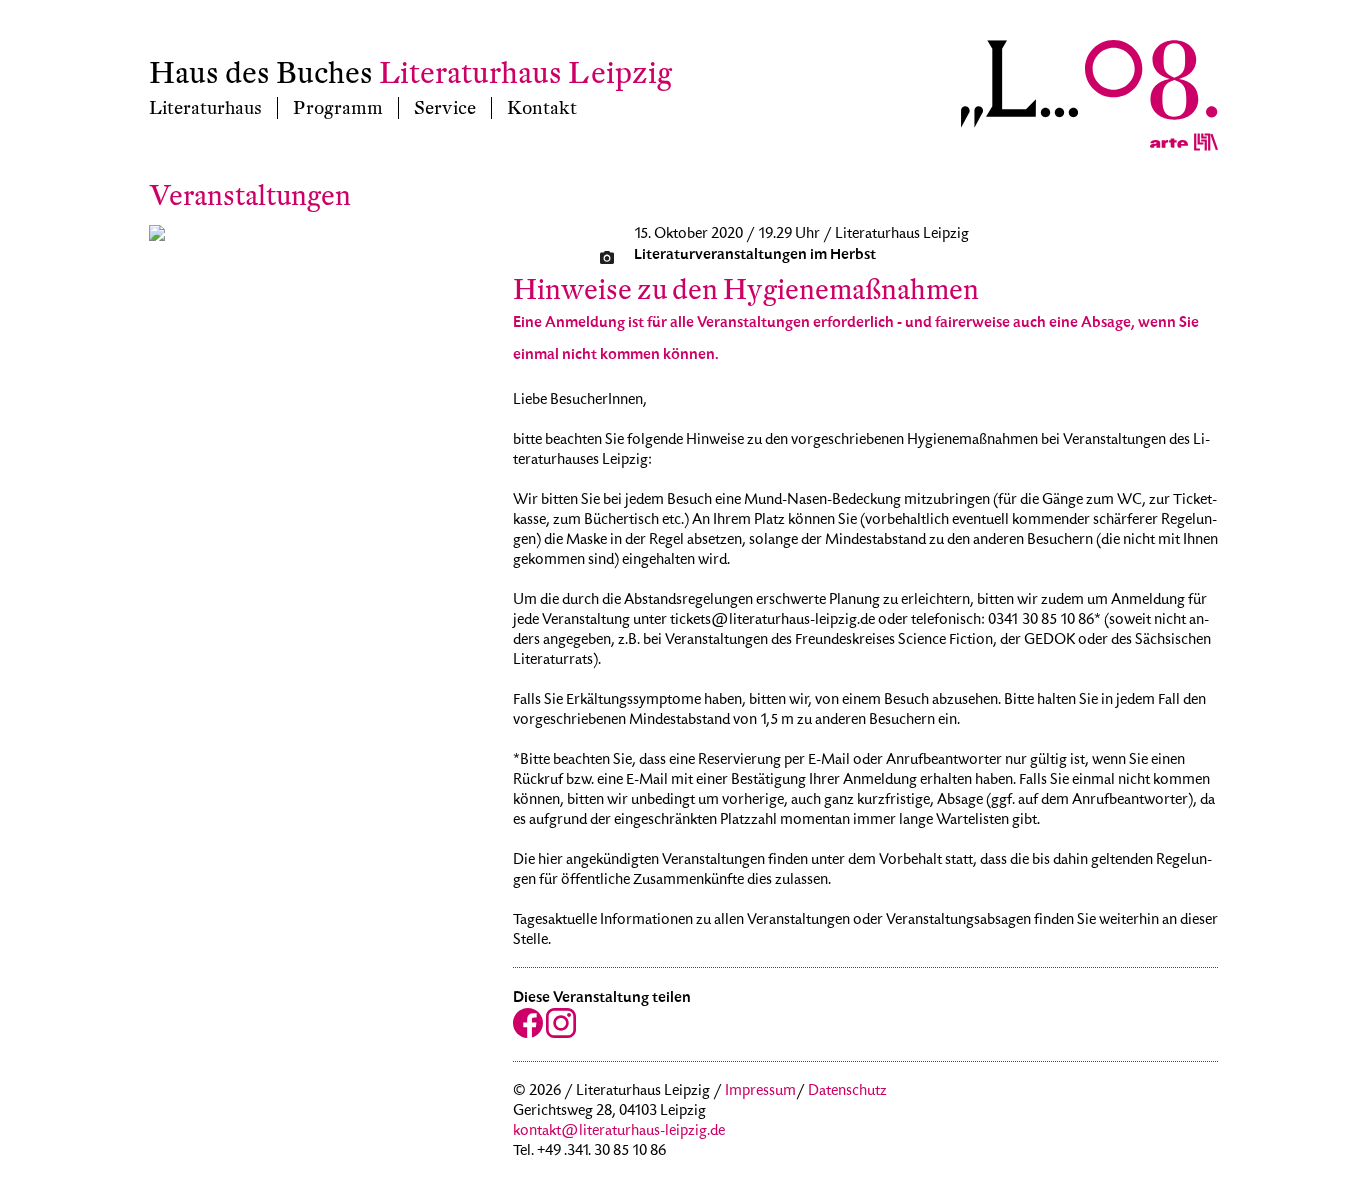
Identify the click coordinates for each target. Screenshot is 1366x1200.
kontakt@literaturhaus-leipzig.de (619, 1132)
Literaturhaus (205, 108)
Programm (338, 108)
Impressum (760, 1092)
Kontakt (542, 108)
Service (445, 108)
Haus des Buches (261, 73)
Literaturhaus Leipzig (525, 73)
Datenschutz (847, 1092)
